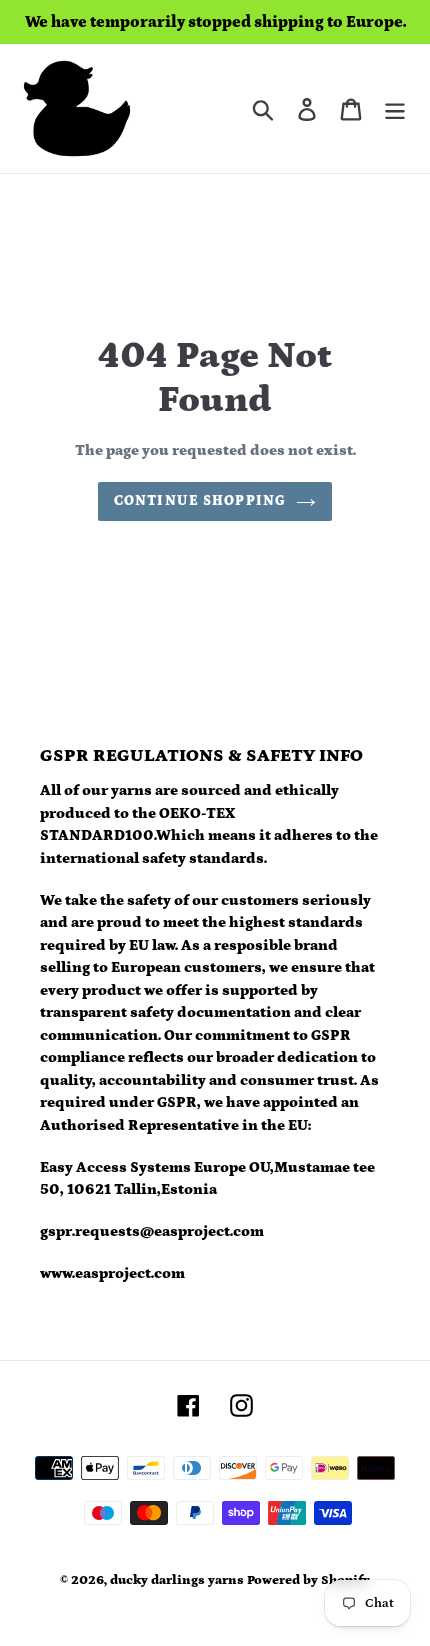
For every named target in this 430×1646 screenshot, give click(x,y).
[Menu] (395, 108)
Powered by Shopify (308, 1580)
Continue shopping (200, 501)
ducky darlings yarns (177, 1580)
